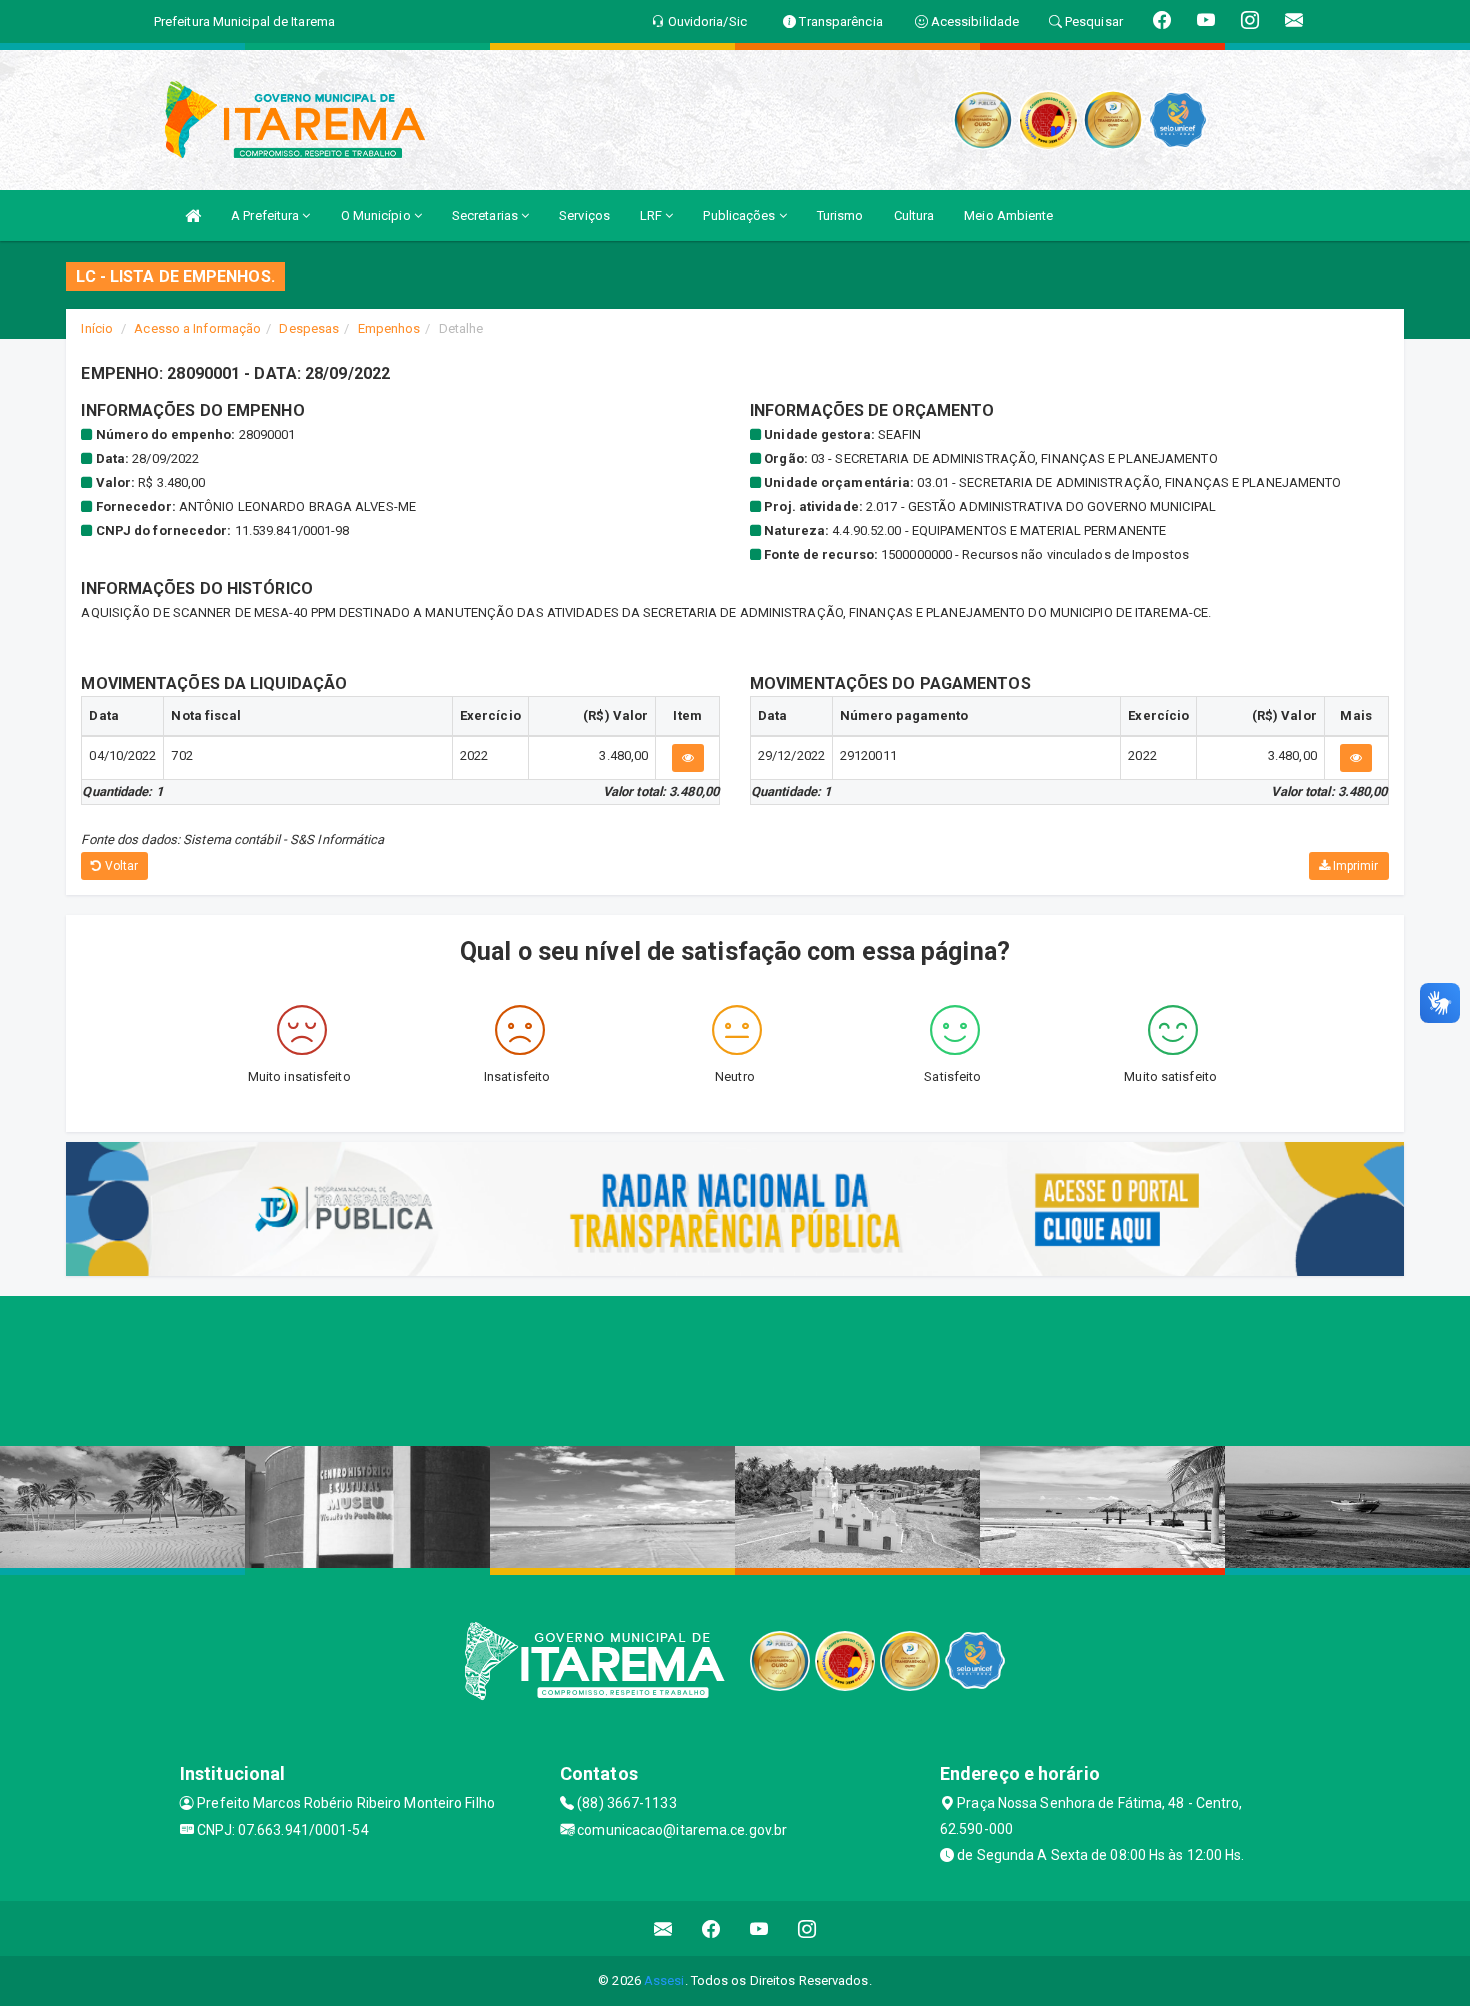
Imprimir (1354, 866)
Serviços (584, 215)
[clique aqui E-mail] (663, 1928)
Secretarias (486, 215)
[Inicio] (193, 215)
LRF (652, 215)
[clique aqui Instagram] (807, 1928)
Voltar (120, 866)
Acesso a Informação (197, 328)
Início (97, 328)
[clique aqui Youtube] (759, 1928)
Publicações (740, 215)
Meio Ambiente (1008, 215)
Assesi (664, 1980)
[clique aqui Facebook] (711, 1928)
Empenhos (389, 328)
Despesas (309, 328)
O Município (377, 215)
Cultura (914, 215)
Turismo (840, 215)
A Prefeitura (266, 215)
